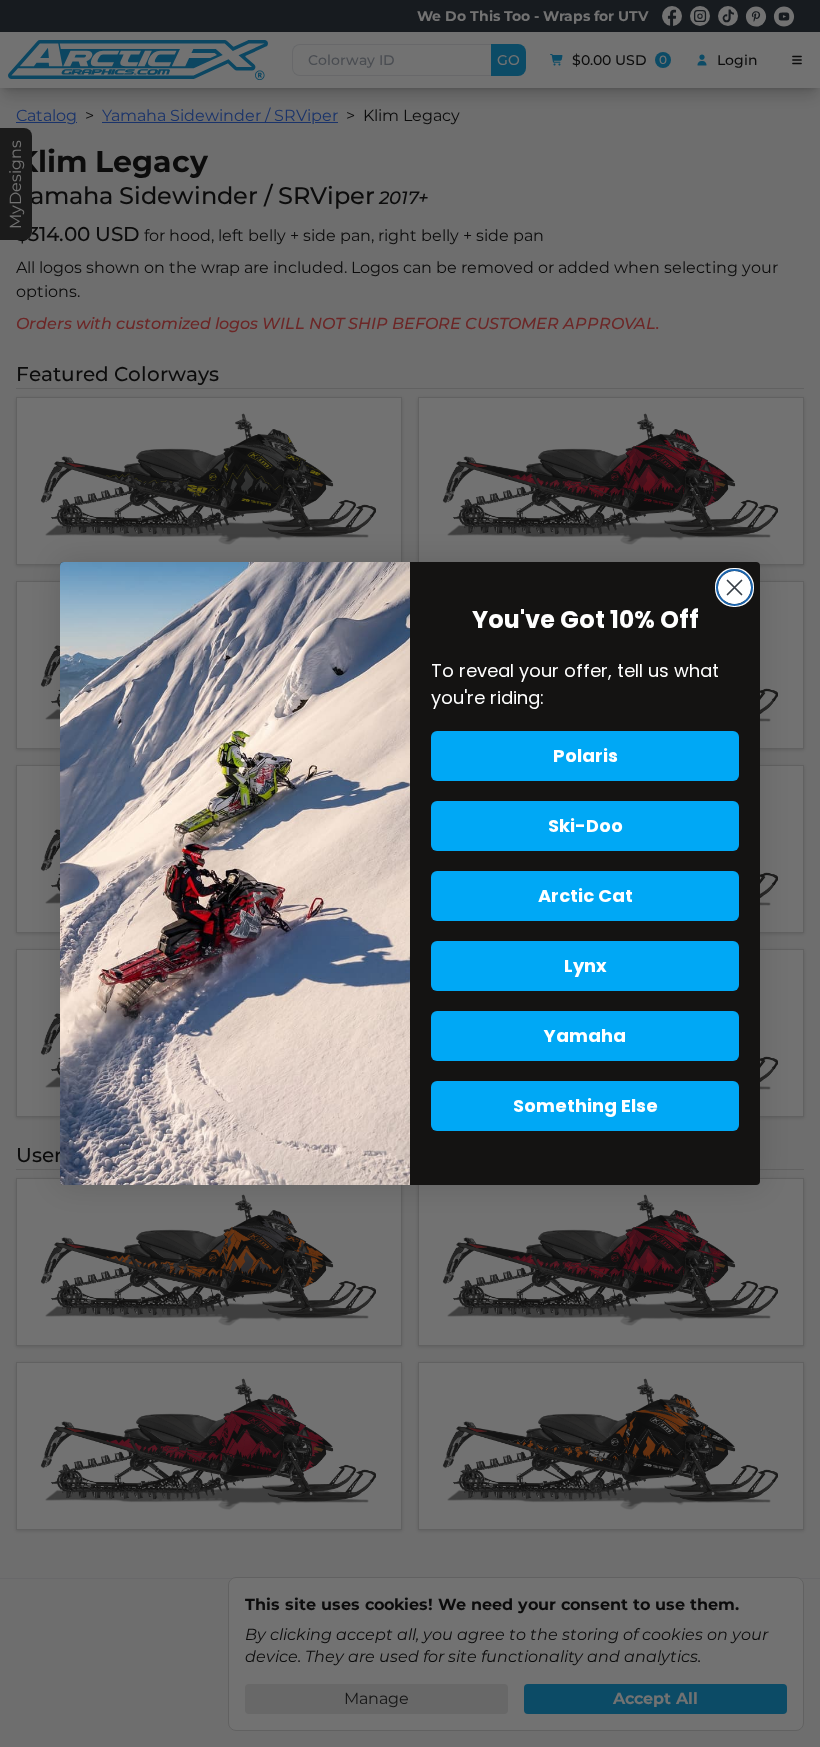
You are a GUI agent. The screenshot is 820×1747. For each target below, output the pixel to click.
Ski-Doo (585, 825)
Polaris (585, 755)
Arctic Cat (585, 895)
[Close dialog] (734, 587)
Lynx (585, 965)
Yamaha (585, 1035)
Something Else (585, 1105)
